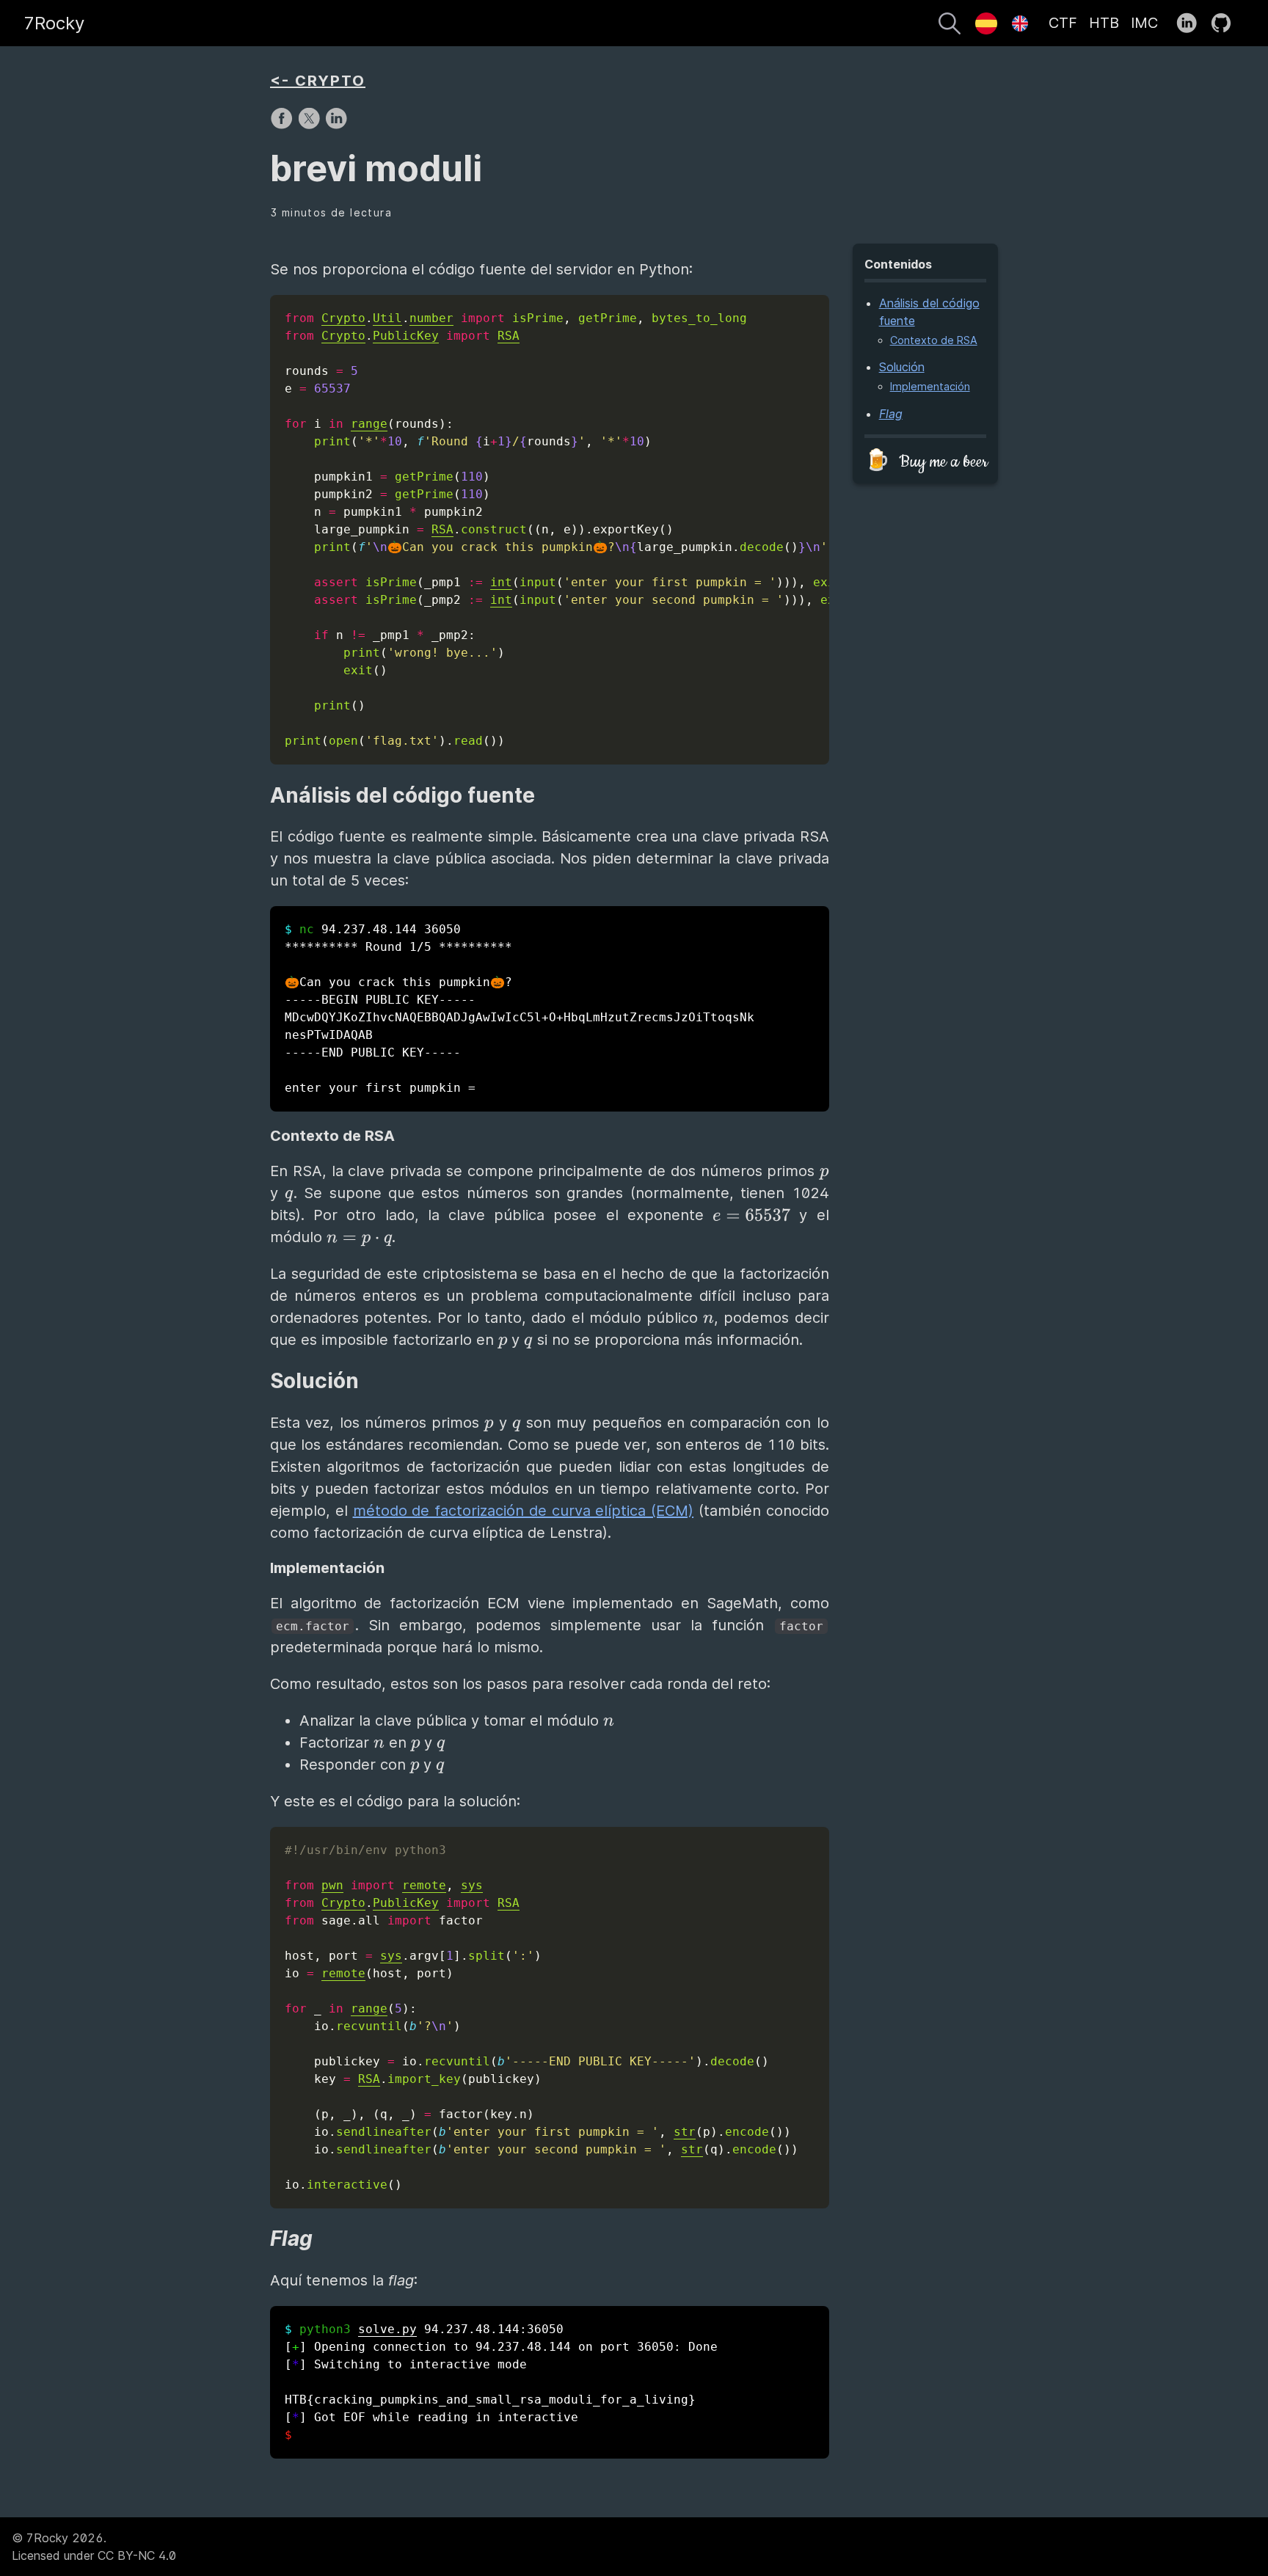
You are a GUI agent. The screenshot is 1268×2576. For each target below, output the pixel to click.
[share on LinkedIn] (336, 125)
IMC (1144, 23)
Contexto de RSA (934, 340)
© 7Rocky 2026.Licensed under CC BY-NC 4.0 (94, 2547)
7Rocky (54, 23)
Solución (902, 368)
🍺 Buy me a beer (926, 462)
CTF (1063, 23)
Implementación (930, 387)
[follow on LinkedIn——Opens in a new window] (1191, 23)
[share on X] (311, 125)
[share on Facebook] (284, 125)
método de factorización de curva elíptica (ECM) (524, 1511)
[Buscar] (950, 26)
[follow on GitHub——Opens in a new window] (1226, 23)
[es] (986, 23)
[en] (1020, 23)
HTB (1104, 23)
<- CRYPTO (318, 81)
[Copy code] (815, 310)
